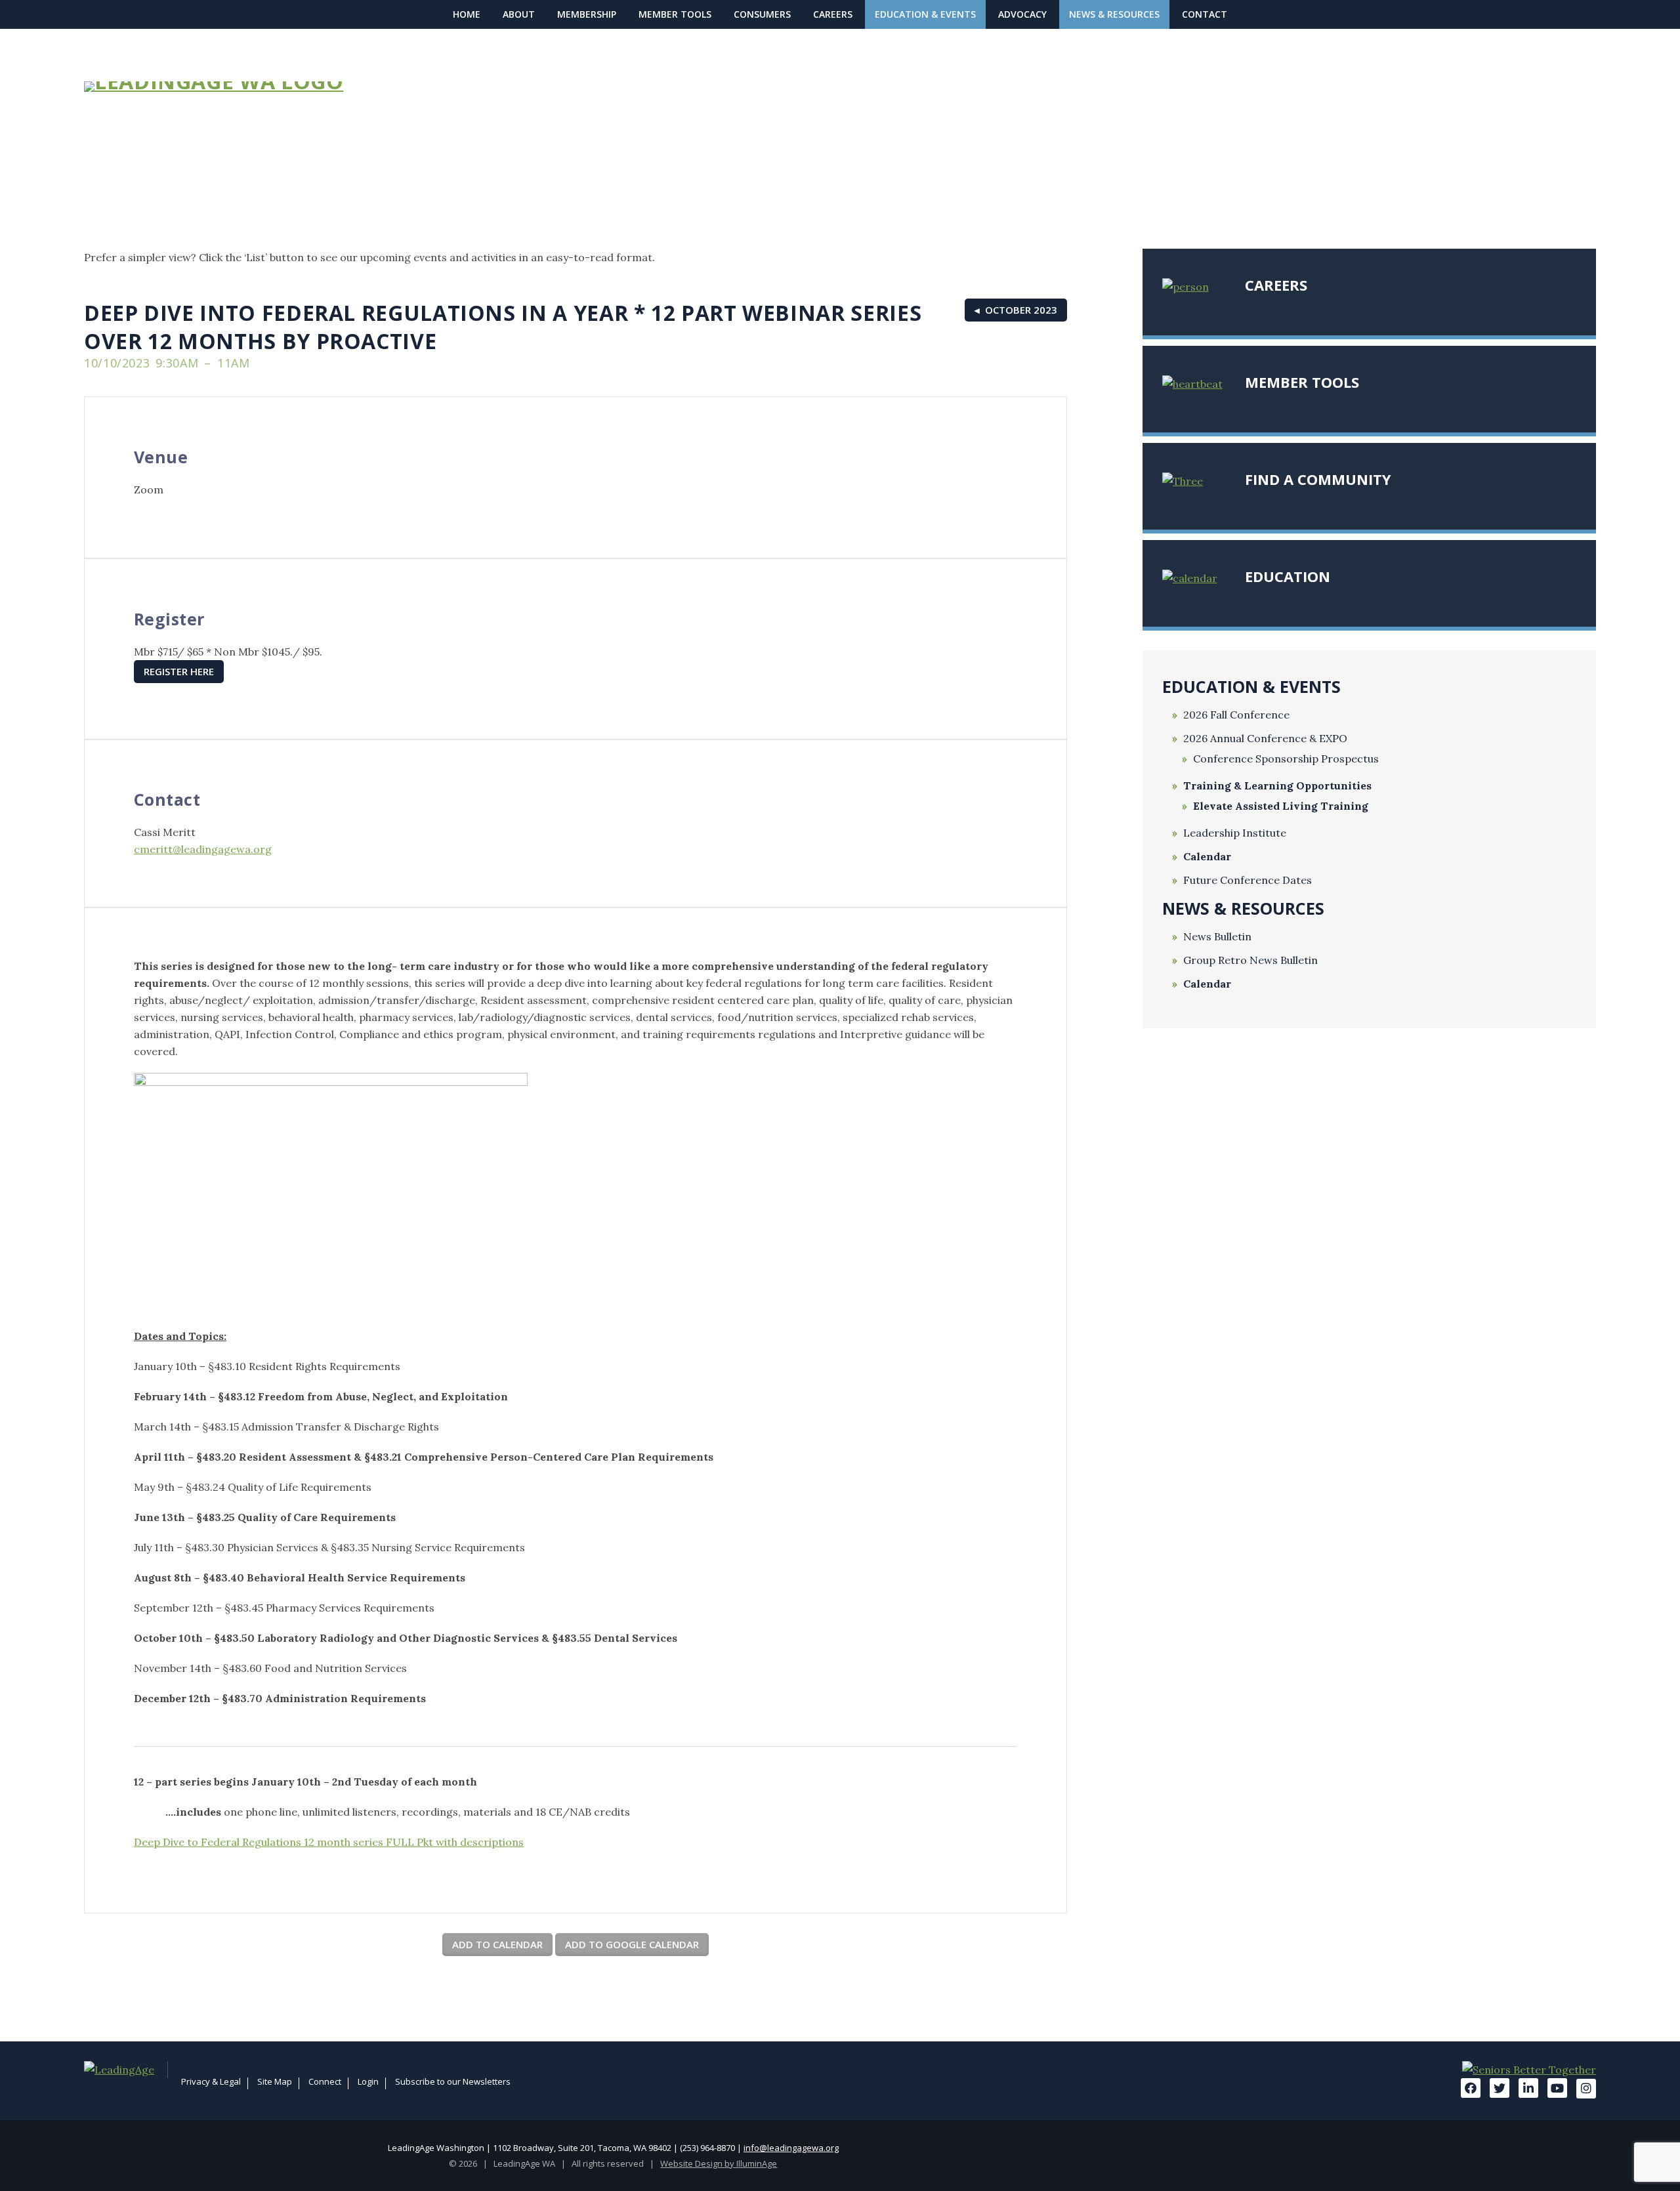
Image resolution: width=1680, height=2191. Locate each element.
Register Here (179, 671)
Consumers (762, 14)
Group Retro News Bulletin (1250, 960)
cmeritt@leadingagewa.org (203, 849)
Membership (587, 14)
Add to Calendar (497, 1944)
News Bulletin (1217, 937)
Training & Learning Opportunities (1277, 786)
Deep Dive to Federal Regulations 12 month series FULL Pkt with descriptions (329, 1842)
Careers (833, 14)
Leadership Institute (1235, 833)
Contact (1205, 14)
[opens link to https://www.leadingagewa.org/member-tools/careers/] (1369, 292)
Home (467, 14)
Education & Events (925, 14)
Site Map (275, 2081)
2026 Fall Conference (1236, 715)
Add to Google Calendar (632, 1944)
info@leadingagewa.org (791, 2148)
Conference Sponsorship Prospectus (1286, 759)
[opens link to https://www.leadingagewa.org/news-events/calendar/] (1369, 583)
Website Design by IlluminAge (719, 2163)
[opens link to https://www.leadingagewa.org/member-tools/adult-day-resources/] (1369, 389)
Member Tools (675, 14)
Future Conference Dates (1248, 880)
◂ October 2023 (1016, 310)
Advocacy (1022, 14)
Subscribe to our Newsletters (453, 2081)
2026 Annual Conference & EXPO (1265, 739)
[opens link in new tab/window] (126, 2070)
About (519, 14)
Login (368, 2081)
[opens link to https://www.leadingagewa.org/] (252, 87)
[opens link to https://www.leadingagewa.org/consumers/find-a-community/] (1369, 486)
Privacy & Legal (211, 2081)
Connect (325, 2081)
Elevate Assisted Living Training (1281, 806)
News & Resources (1114, 14)
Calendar (1207, 857)
